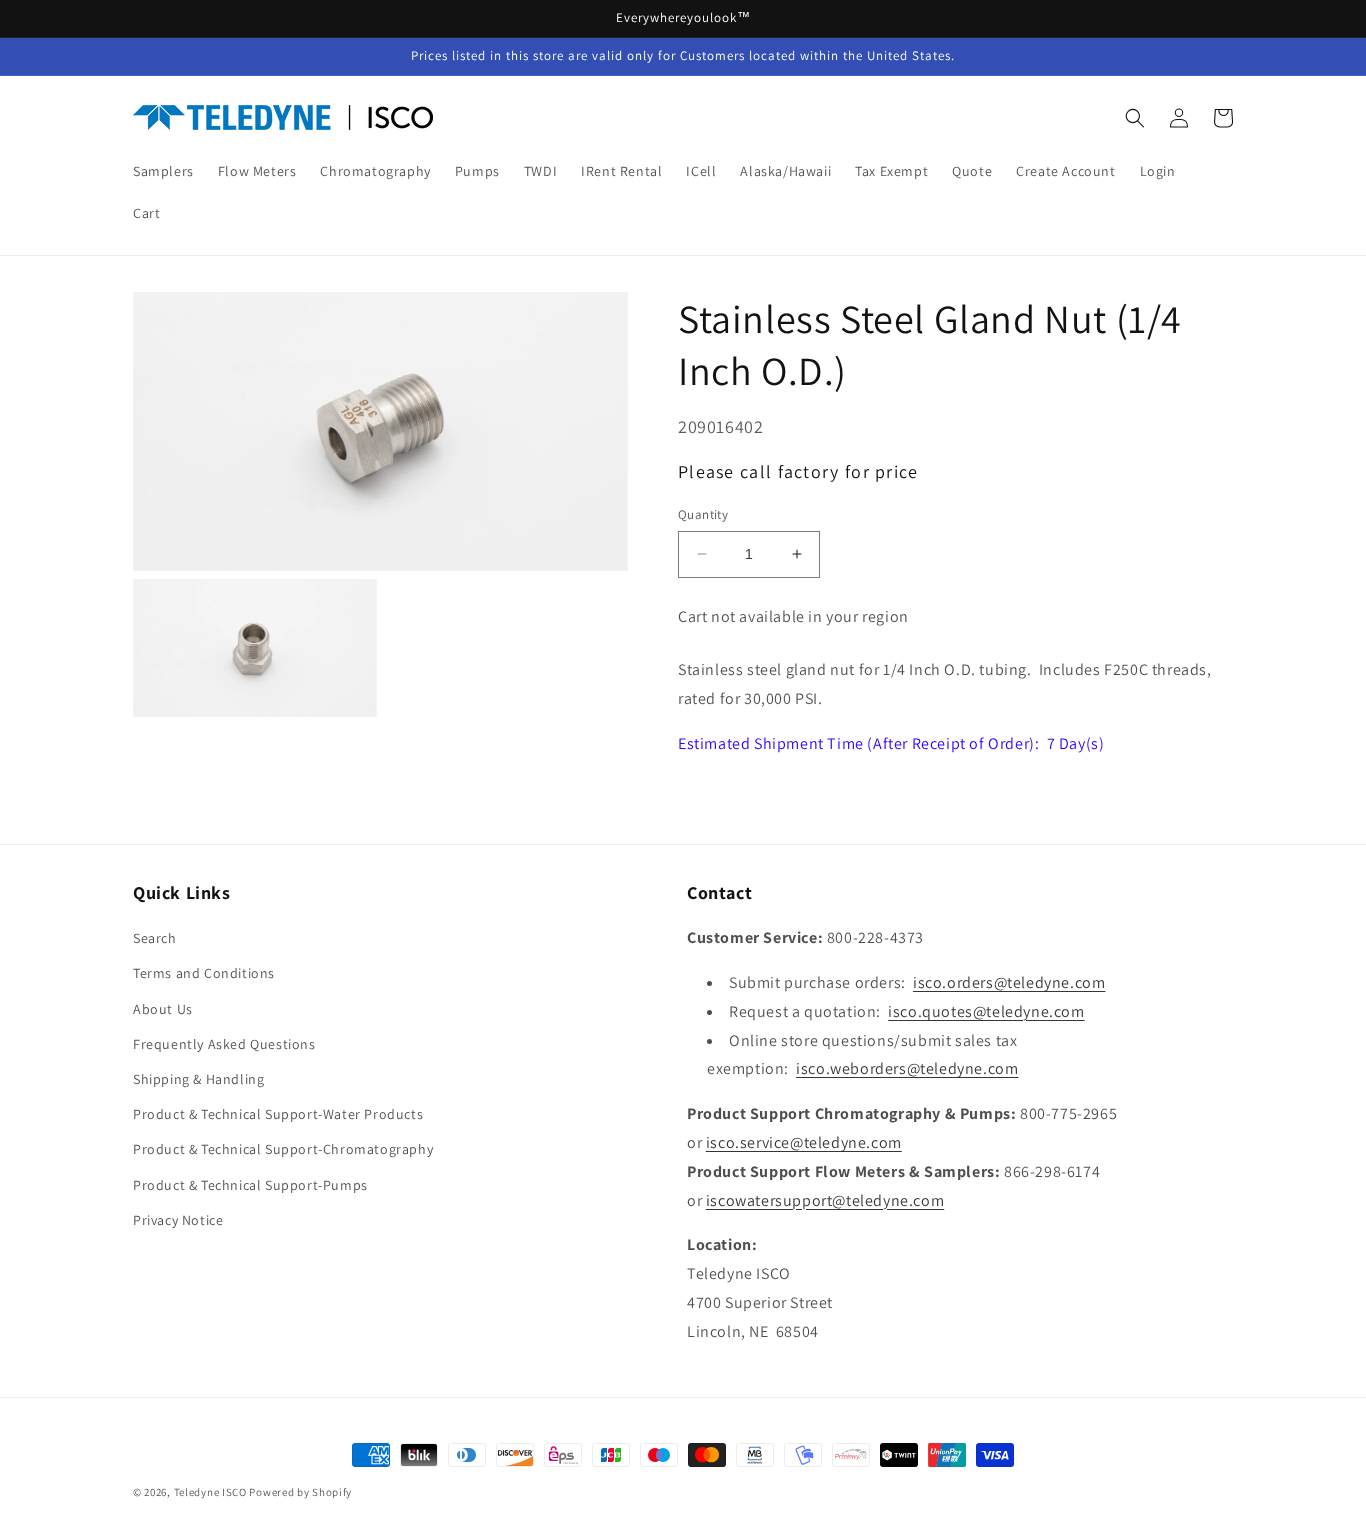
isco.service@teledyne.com (804, 1142)
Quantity (703, 514)
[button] (1135, 118)
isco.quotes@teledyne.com (986, 1011)
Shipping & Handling (198, 1079)
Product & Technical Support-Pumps (250, 1185)
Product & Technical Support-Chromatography (283, 1149)
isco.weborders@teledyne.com (907, 1068)
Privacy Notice (178, 1220)
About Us (163, 1009)
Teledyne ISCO (210, 1492)
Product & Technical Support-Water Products (278, 1114)
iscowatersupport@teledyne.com (825, 1200)
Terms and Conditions (204, 973)
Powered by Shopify (300, 1492)
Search (155, 938)
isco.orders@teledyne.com (1009, 982)
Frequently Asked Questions (224, 1044)
